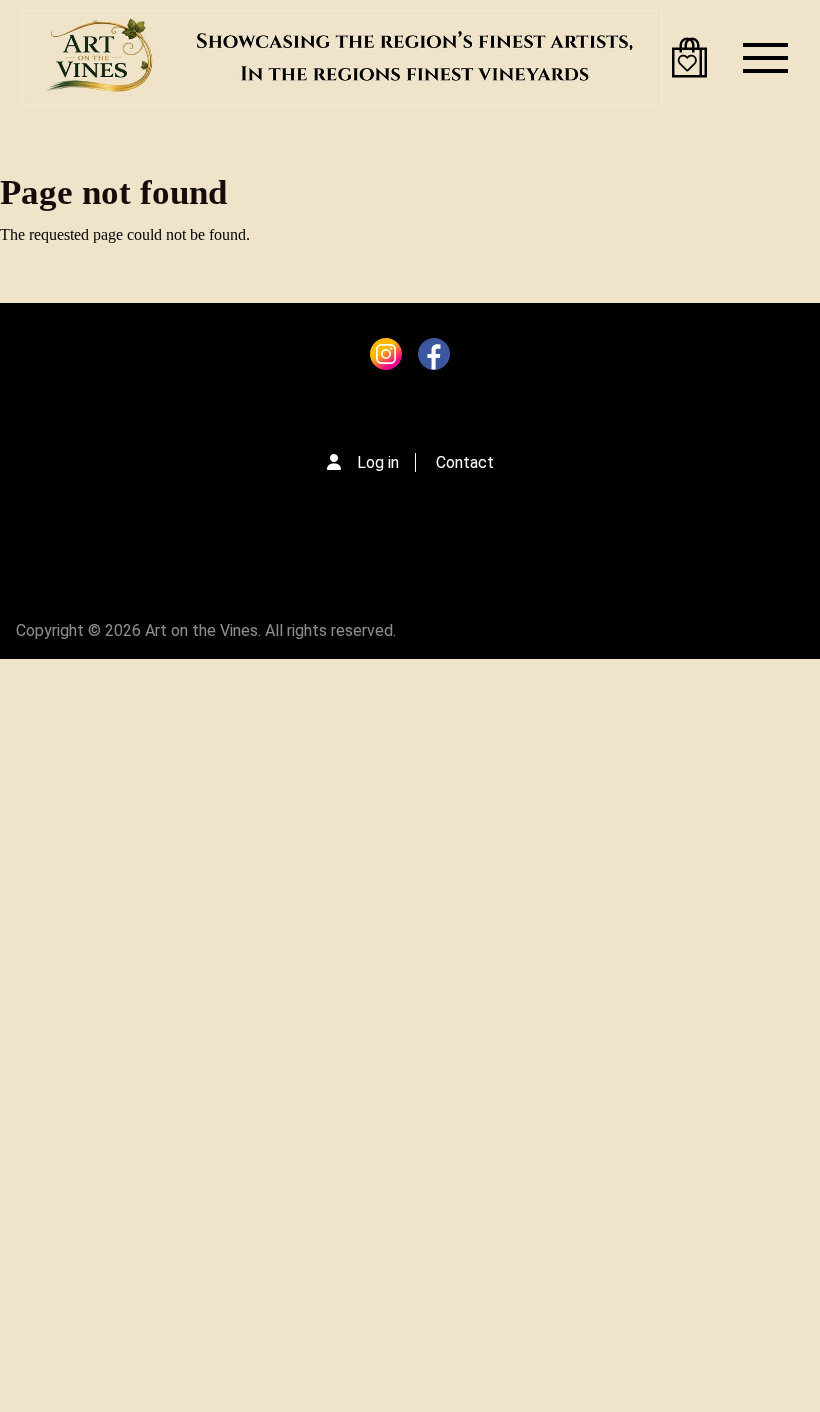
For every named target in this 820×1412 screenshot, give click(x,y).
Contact (465, 462)
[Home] (342, 58)
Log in (378, 462)
